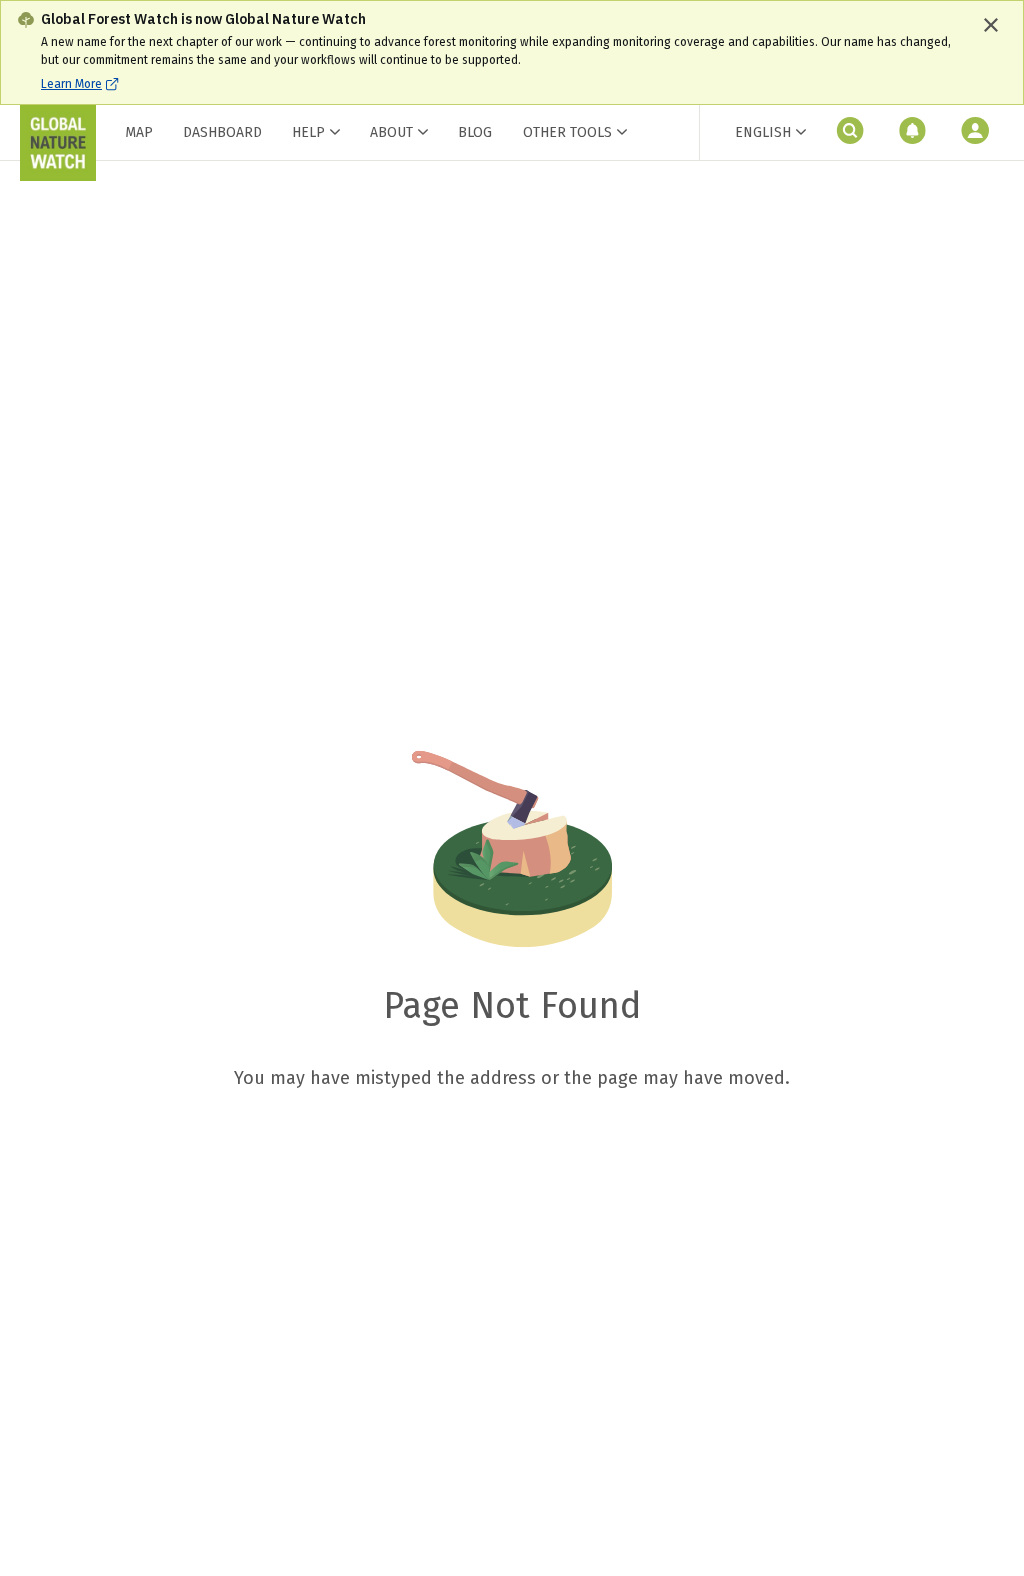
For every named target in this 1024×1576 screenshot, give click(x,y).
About (391, 132)
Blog (475, 132)
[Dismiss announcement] (991, 25)
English (763, 132)
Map (139, 132)
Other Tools (567, 133)
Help (308, 132)
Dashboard (222, 132)
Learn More (71, 84)
